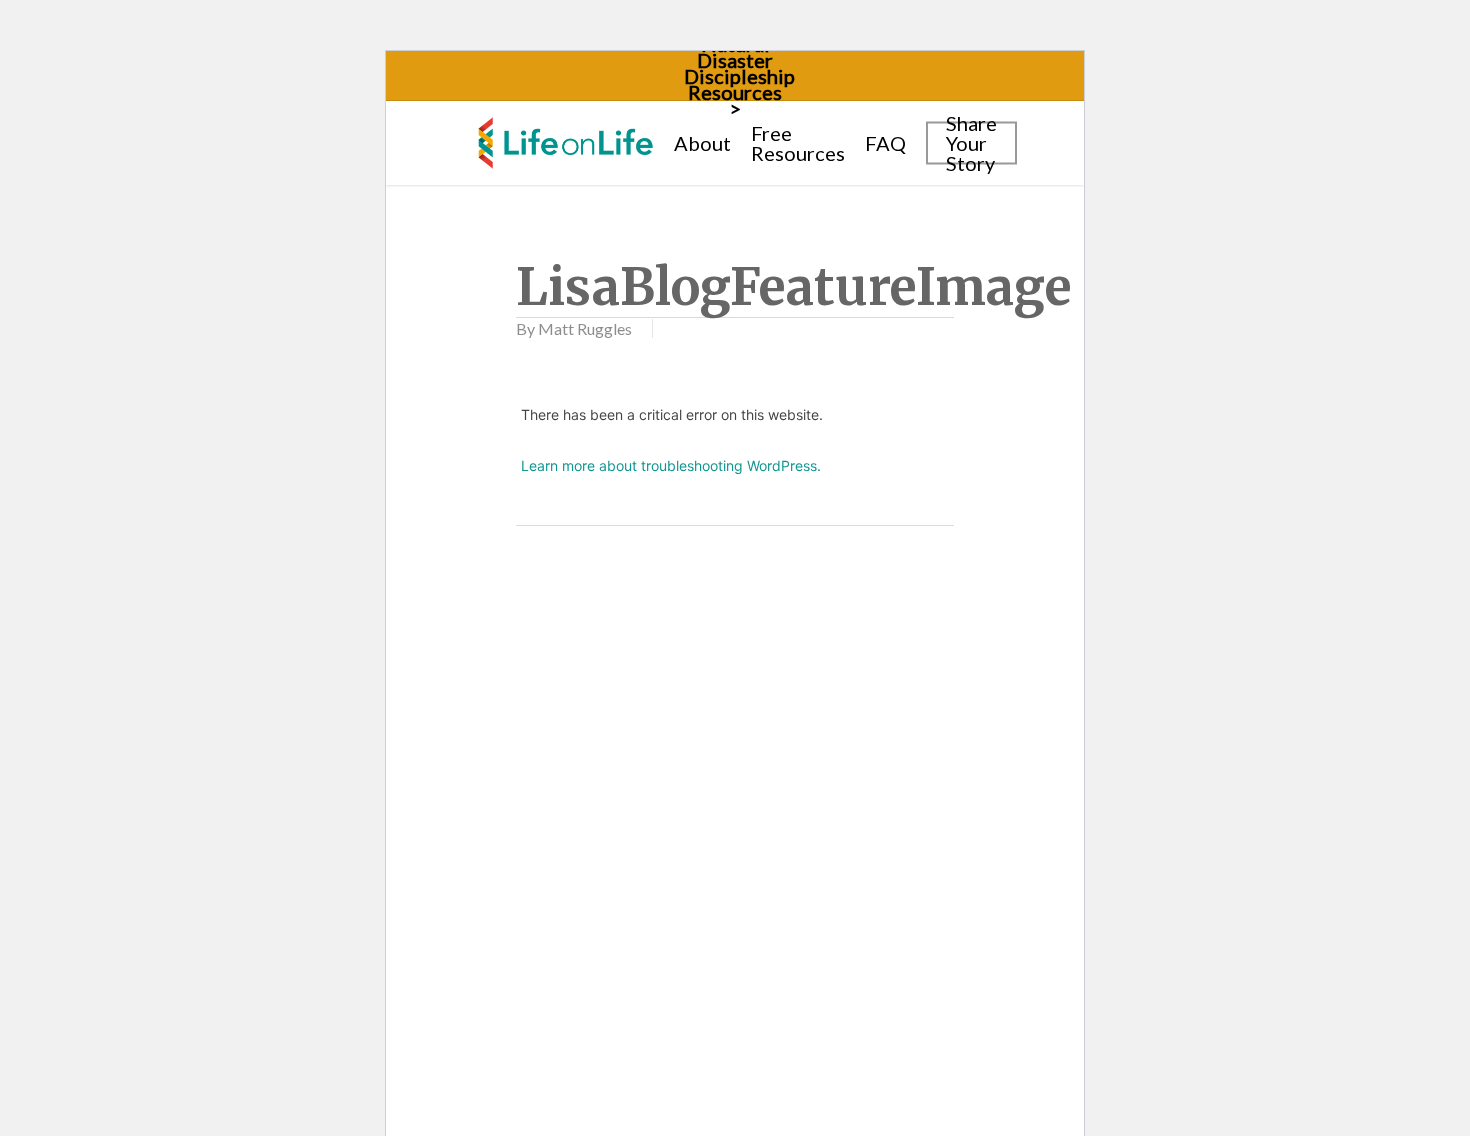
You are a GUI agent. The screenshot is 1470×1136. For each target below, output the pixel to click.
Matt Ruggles (585, 328)
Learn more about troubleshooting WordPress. (671, 465)
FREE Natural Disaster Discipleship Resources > (739, 68)
